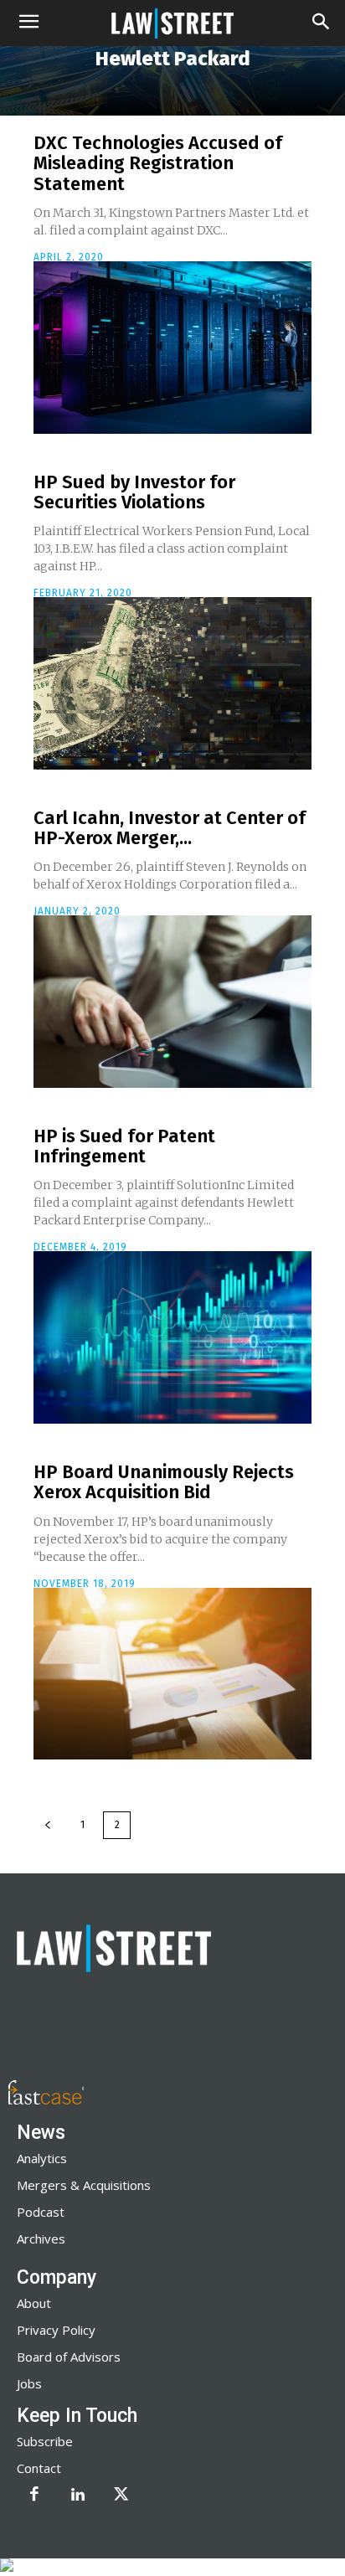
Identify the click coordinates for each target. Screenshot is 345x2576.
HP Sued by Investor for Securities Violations (134, 492)
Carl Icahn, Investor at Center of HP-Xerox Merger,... (170, 828)
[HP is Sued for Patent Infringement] (172, 1337)
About (34, 2303)
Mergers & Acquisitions (84, 2185)
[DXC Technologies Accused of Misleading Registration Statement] (172, 348)
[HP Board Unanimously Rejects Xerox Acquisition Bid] (172, 1674)
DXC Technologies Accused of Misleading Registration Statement (158, 163)
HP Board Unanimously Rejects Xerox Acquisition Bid (164, 1482)
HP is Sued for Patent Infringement (124, 1146)
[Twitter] (121, 2496)
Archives (41, 2239)
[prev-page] (48, 1825)
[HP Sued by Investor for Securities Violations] (172, 683)
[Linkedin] (78, 2496)
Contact (39, 2468)
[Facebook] (34, 2496)
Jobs (29, 2383)
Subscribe (45, 2441)
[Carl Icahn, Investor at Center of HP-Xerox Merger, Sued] (172, 1002)
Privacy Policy (56, 2330)
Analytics (42, 2158)
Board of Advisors (69, 2357)
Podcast (41, 2212)
